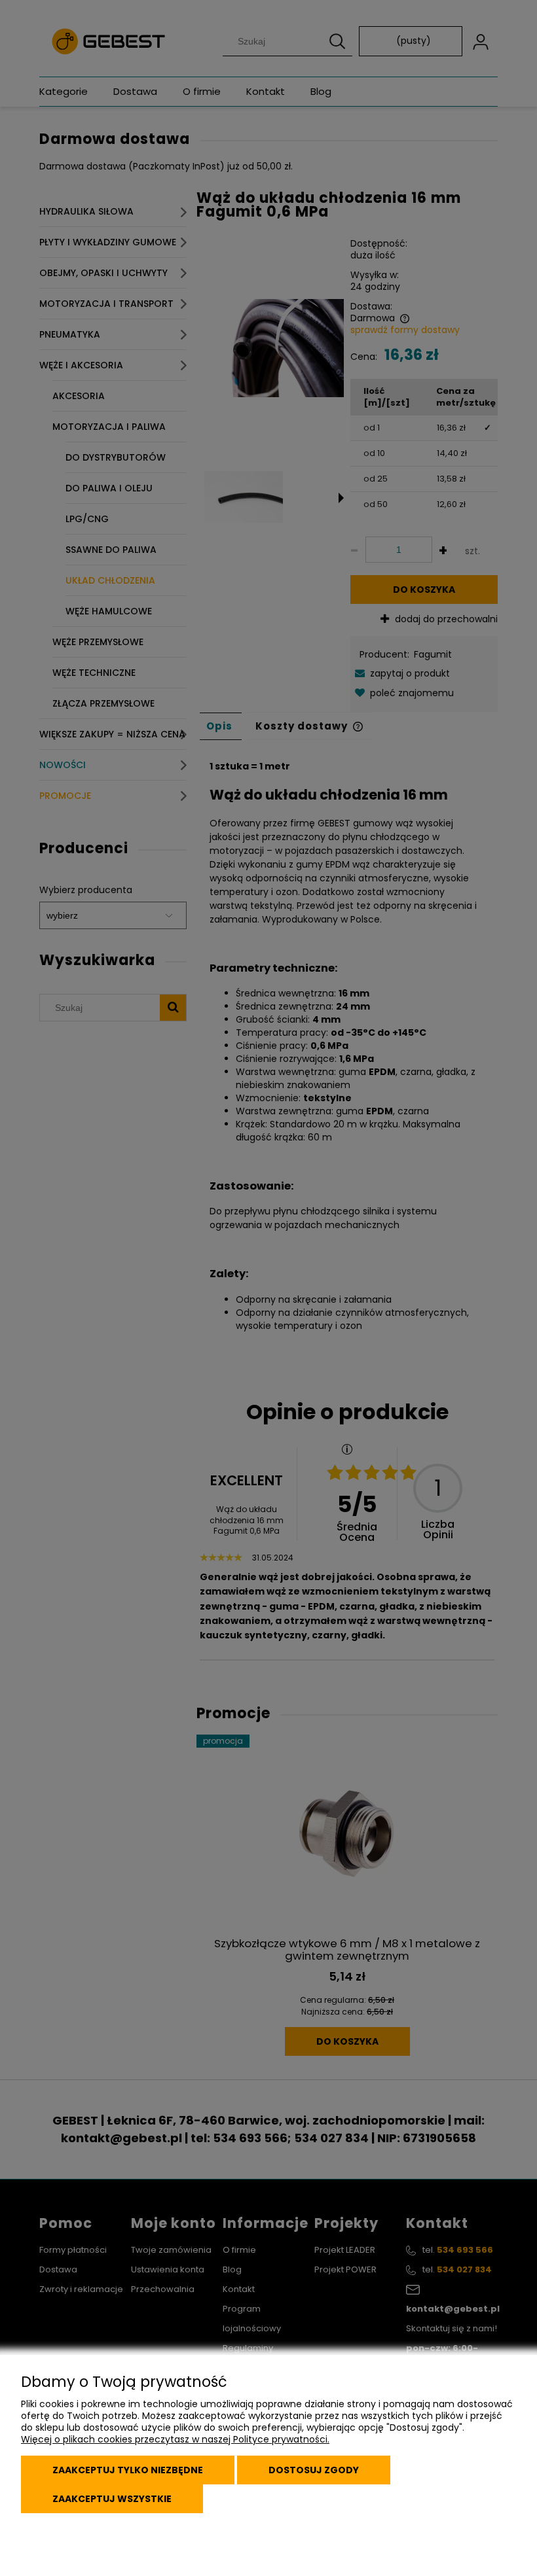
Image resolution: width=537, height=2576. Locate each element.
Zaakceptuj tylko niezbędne (128, 2470)
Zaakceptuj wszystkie (112, 2499)
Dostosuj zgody (314, 2470)
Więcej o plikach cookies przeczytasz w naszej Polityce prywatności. (175, 2439)
